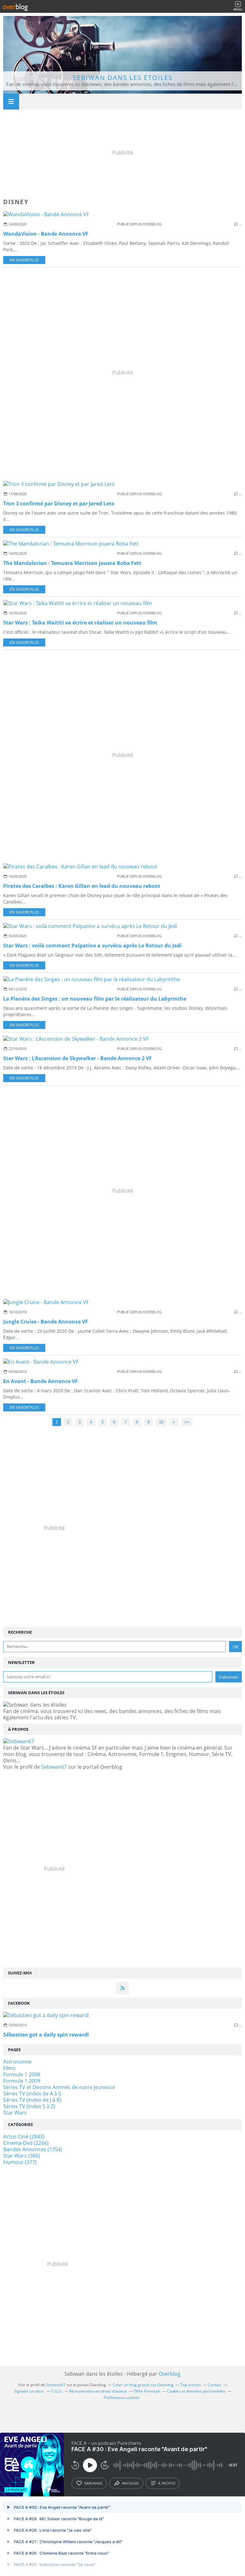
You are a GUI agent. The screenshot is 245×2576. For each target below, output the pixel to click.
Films (9, 2068)
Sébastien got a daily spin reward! (46, 2035)
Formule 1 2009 (22, 2081)
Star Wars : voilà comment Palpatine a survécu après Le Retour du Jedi (92, 945)
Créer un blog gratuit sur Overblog (143, 2385)
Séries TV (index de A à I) (32, 2094)
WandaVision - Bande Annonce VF (46, 234)
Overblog (170, 2374)
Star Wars (15, 2113)
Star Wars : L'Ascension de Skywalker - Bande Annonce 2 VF (78, 1058)
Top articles (191, 2385)
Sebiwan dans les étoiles (123, 78)
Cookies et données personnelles (196, 2391)
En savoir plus (24, 260)
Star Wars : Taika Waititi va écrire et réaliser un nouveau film (80, 623)
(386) (22, 2156)
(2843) (24, 2137)
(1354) (33, 2149)
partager (130, 2483)
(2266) (26, 2143)
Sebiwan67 (54, 1767)
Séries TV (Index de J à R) (32, 2100)
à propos (167, 2483)
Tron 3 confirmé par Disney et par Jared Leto (59, 503)
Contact (215, 2385)
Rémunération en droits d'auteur (98, 2391)
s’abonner (93, 2483)
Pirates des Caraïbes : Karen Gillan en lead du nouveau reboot (82, 886)
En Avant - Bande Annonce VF (41, 1381)
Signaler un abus (29, 2391)
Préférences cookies (122, 2398)
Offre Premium (147, 2391)
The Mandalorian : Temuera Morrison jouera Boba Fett (72, 563)
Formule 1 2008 (22, 2074)
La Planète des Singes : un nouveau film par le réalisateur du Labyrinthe (95, 999)
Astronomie (17, 2062)
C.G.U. (57, 2391)
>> (187, 1422)
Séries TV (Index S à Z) (29, 2106)
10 (161, 1422)
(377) (20, 2162)
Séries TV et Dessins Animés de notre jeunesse (59, 2087)
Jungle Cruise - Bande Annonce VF (46, 1322)
